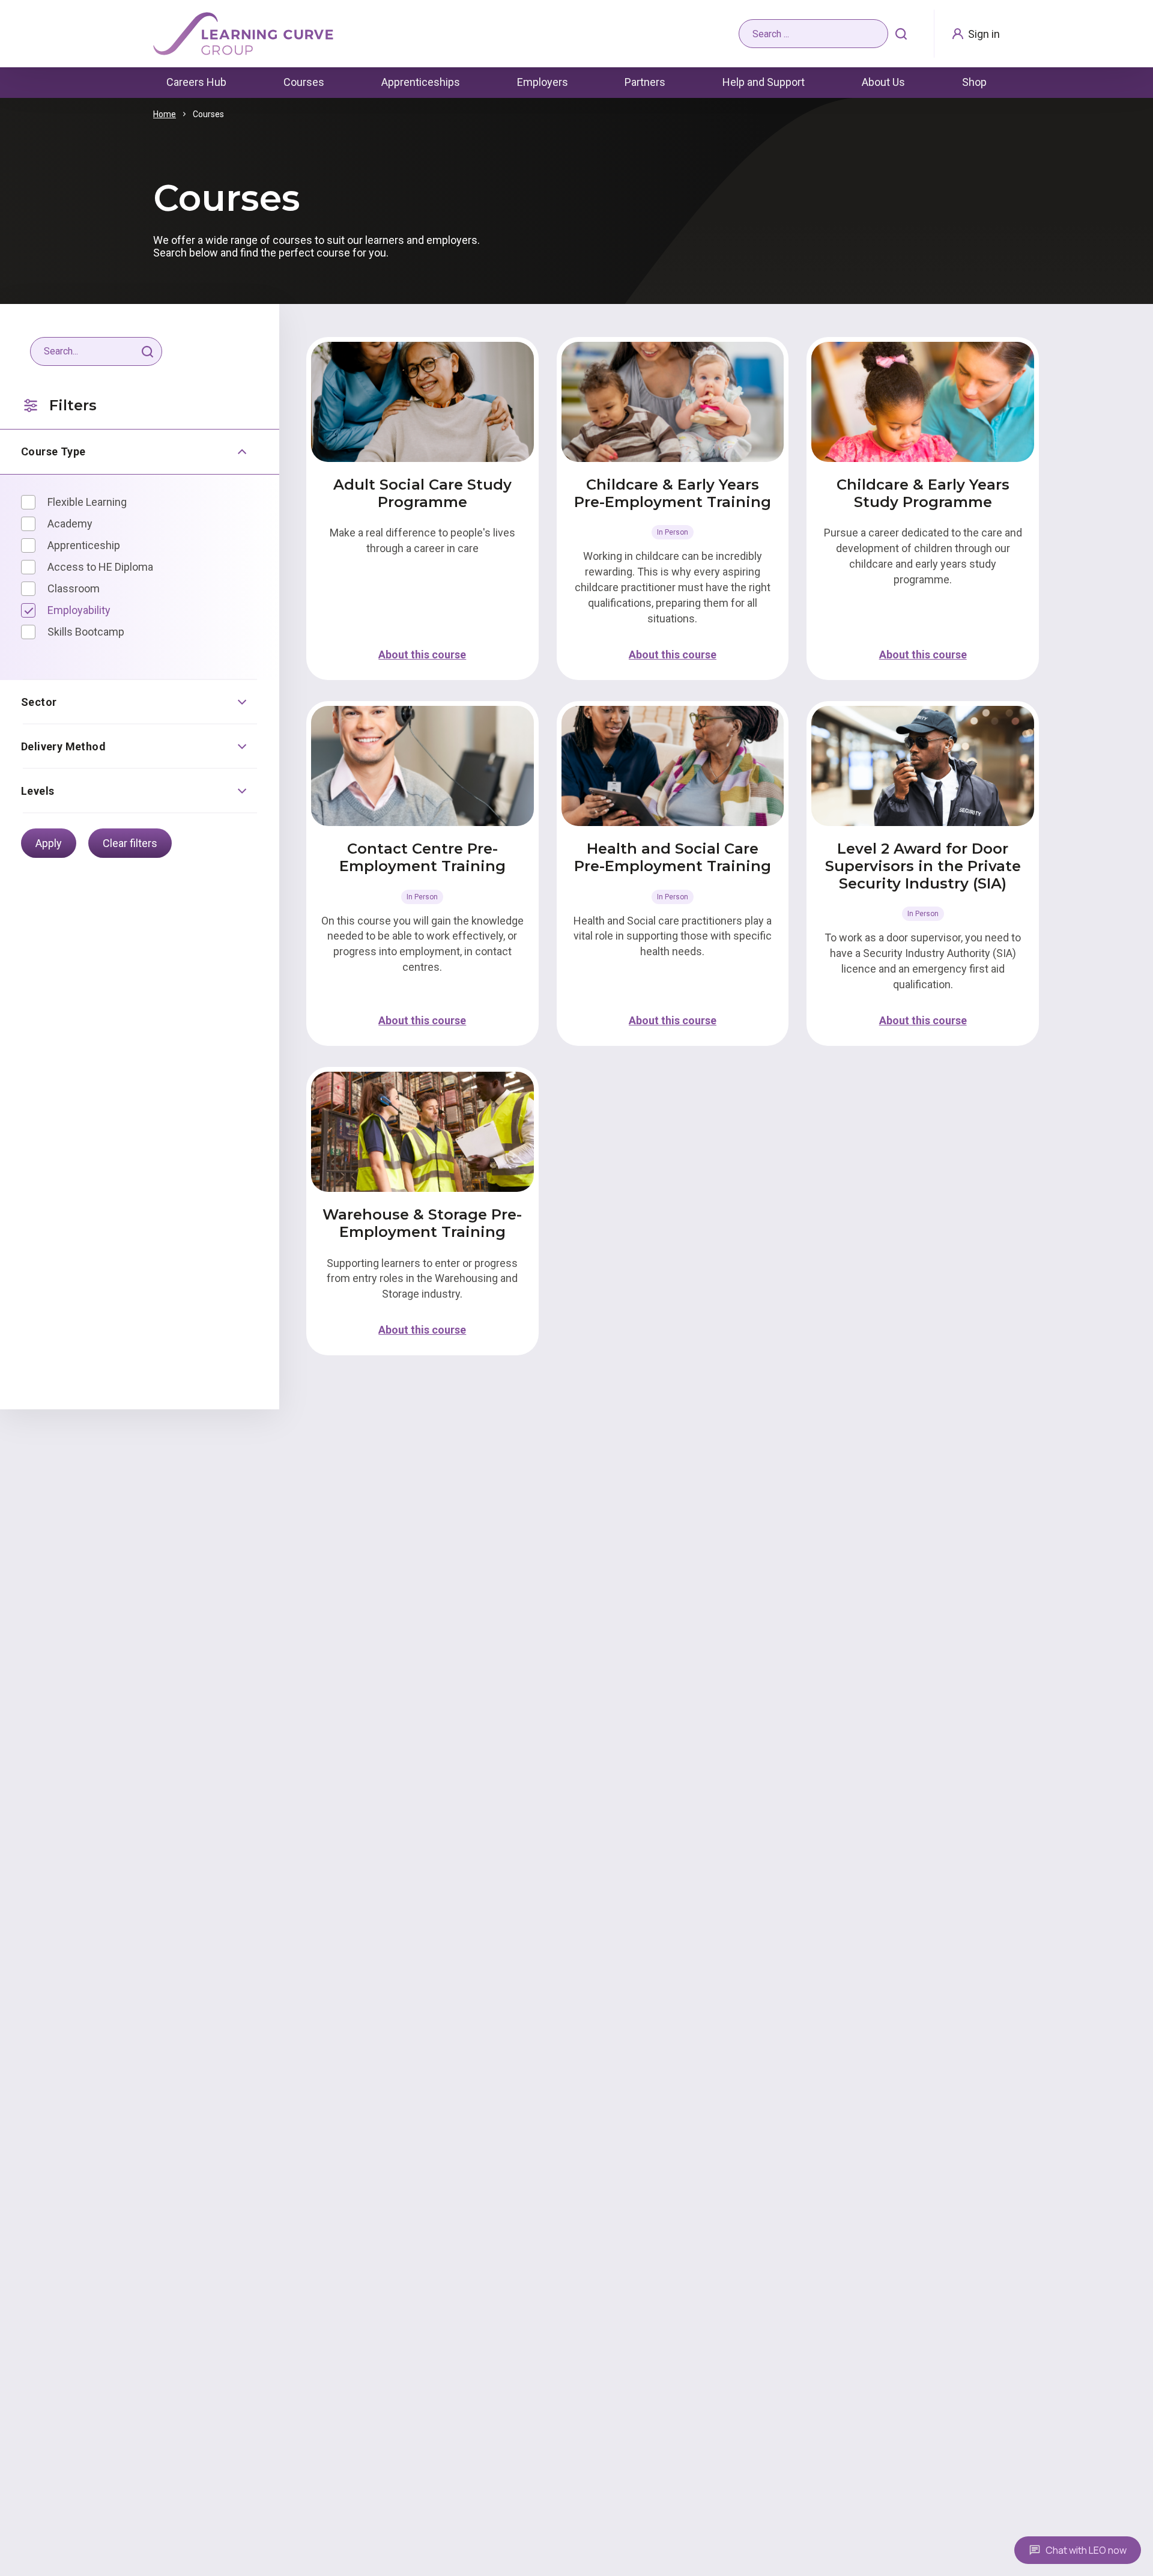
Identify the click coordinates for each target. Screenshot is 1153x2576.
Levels (38, 791)
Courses (304, 82)
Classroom (74, 588)
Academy (70, 524)
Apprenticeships (421, 82)
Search (901, 34)
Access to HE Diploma (100, 567)
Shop (974, 82)
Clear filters (130, 843)
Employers (543, 82)
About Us (883, 82)
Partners (645, 82)
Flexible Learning (87, 502)
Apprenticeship (84, 545)
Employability (79, 610)
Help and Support (764, 82)
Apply (49, 843)
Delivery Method (63, 746)
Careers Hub (196, 82)
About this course (422, 655)
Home (165, 114)
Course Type (53, 451)
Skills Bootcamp (86, 632)
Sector (39, 702)
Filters (73, 405)
